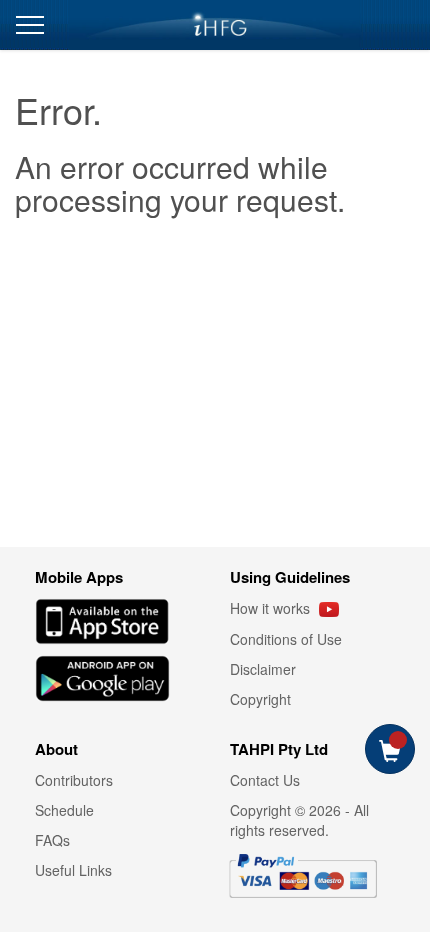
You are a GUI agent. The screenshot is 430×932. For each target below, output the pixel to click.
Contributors (74, 780)
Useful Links (73, 870)
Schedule (64, 810)
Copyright (260, 699)
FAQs (52, 840)
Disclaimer (263, 669)
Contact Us (265, 780)
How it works (272, 608)
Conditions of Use (286, 639)
